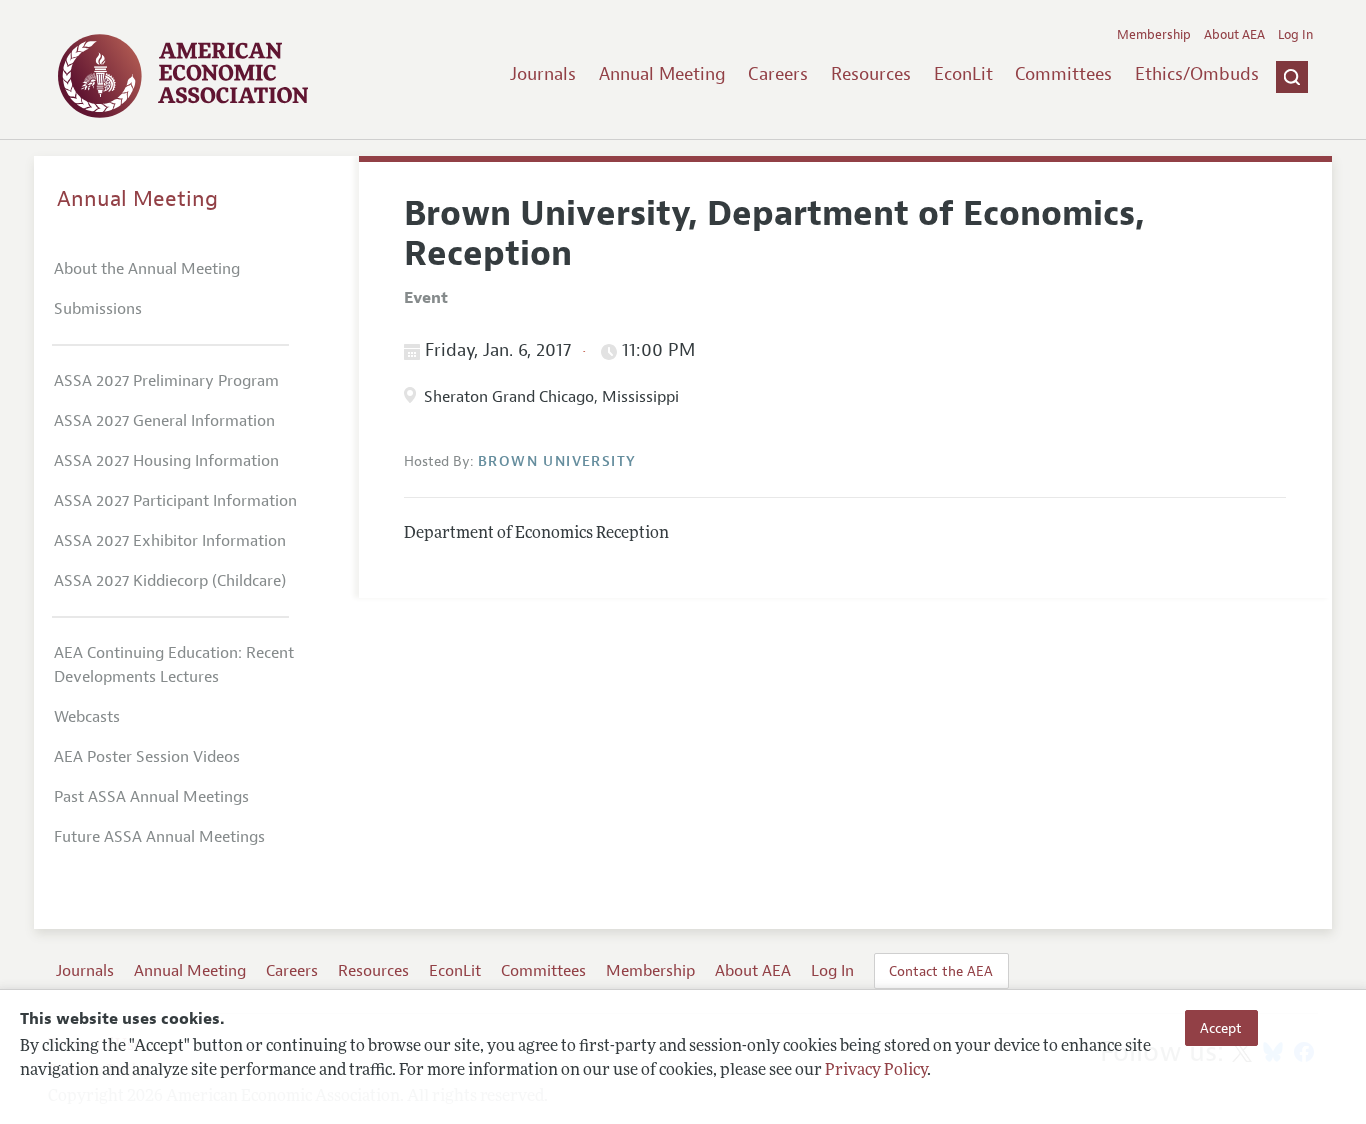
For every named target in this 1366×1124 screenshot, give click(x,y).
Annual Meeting (662, 74)
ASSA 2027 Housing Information (166, 461)
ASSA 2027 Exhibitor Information (170, 541)
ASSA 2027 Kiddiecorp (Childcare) (170, 581)
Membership (1154, 35)
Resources (871, 74)
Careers (778, 74)
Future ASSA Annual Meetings (159, 837)
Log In (1295, 35)
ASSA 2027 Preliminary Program (166, 381)
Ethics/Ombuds (1197, 74)
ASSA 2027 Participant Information (175, 501)
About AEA (1234, 35)
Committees (1063, 74)
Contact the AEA (941, 971)
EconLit (963, 74)
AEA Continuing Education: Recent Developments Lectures (174, 665)
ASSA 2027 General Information (164, 421)
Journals (543, 74)
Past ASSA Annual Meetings (151, 797)
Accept (1221, 1028)
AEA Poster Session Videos (147, 757)
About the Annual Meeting (147, 269)
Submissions (98, 309)
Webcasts (87, 717)
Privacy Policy (876, 1071)
